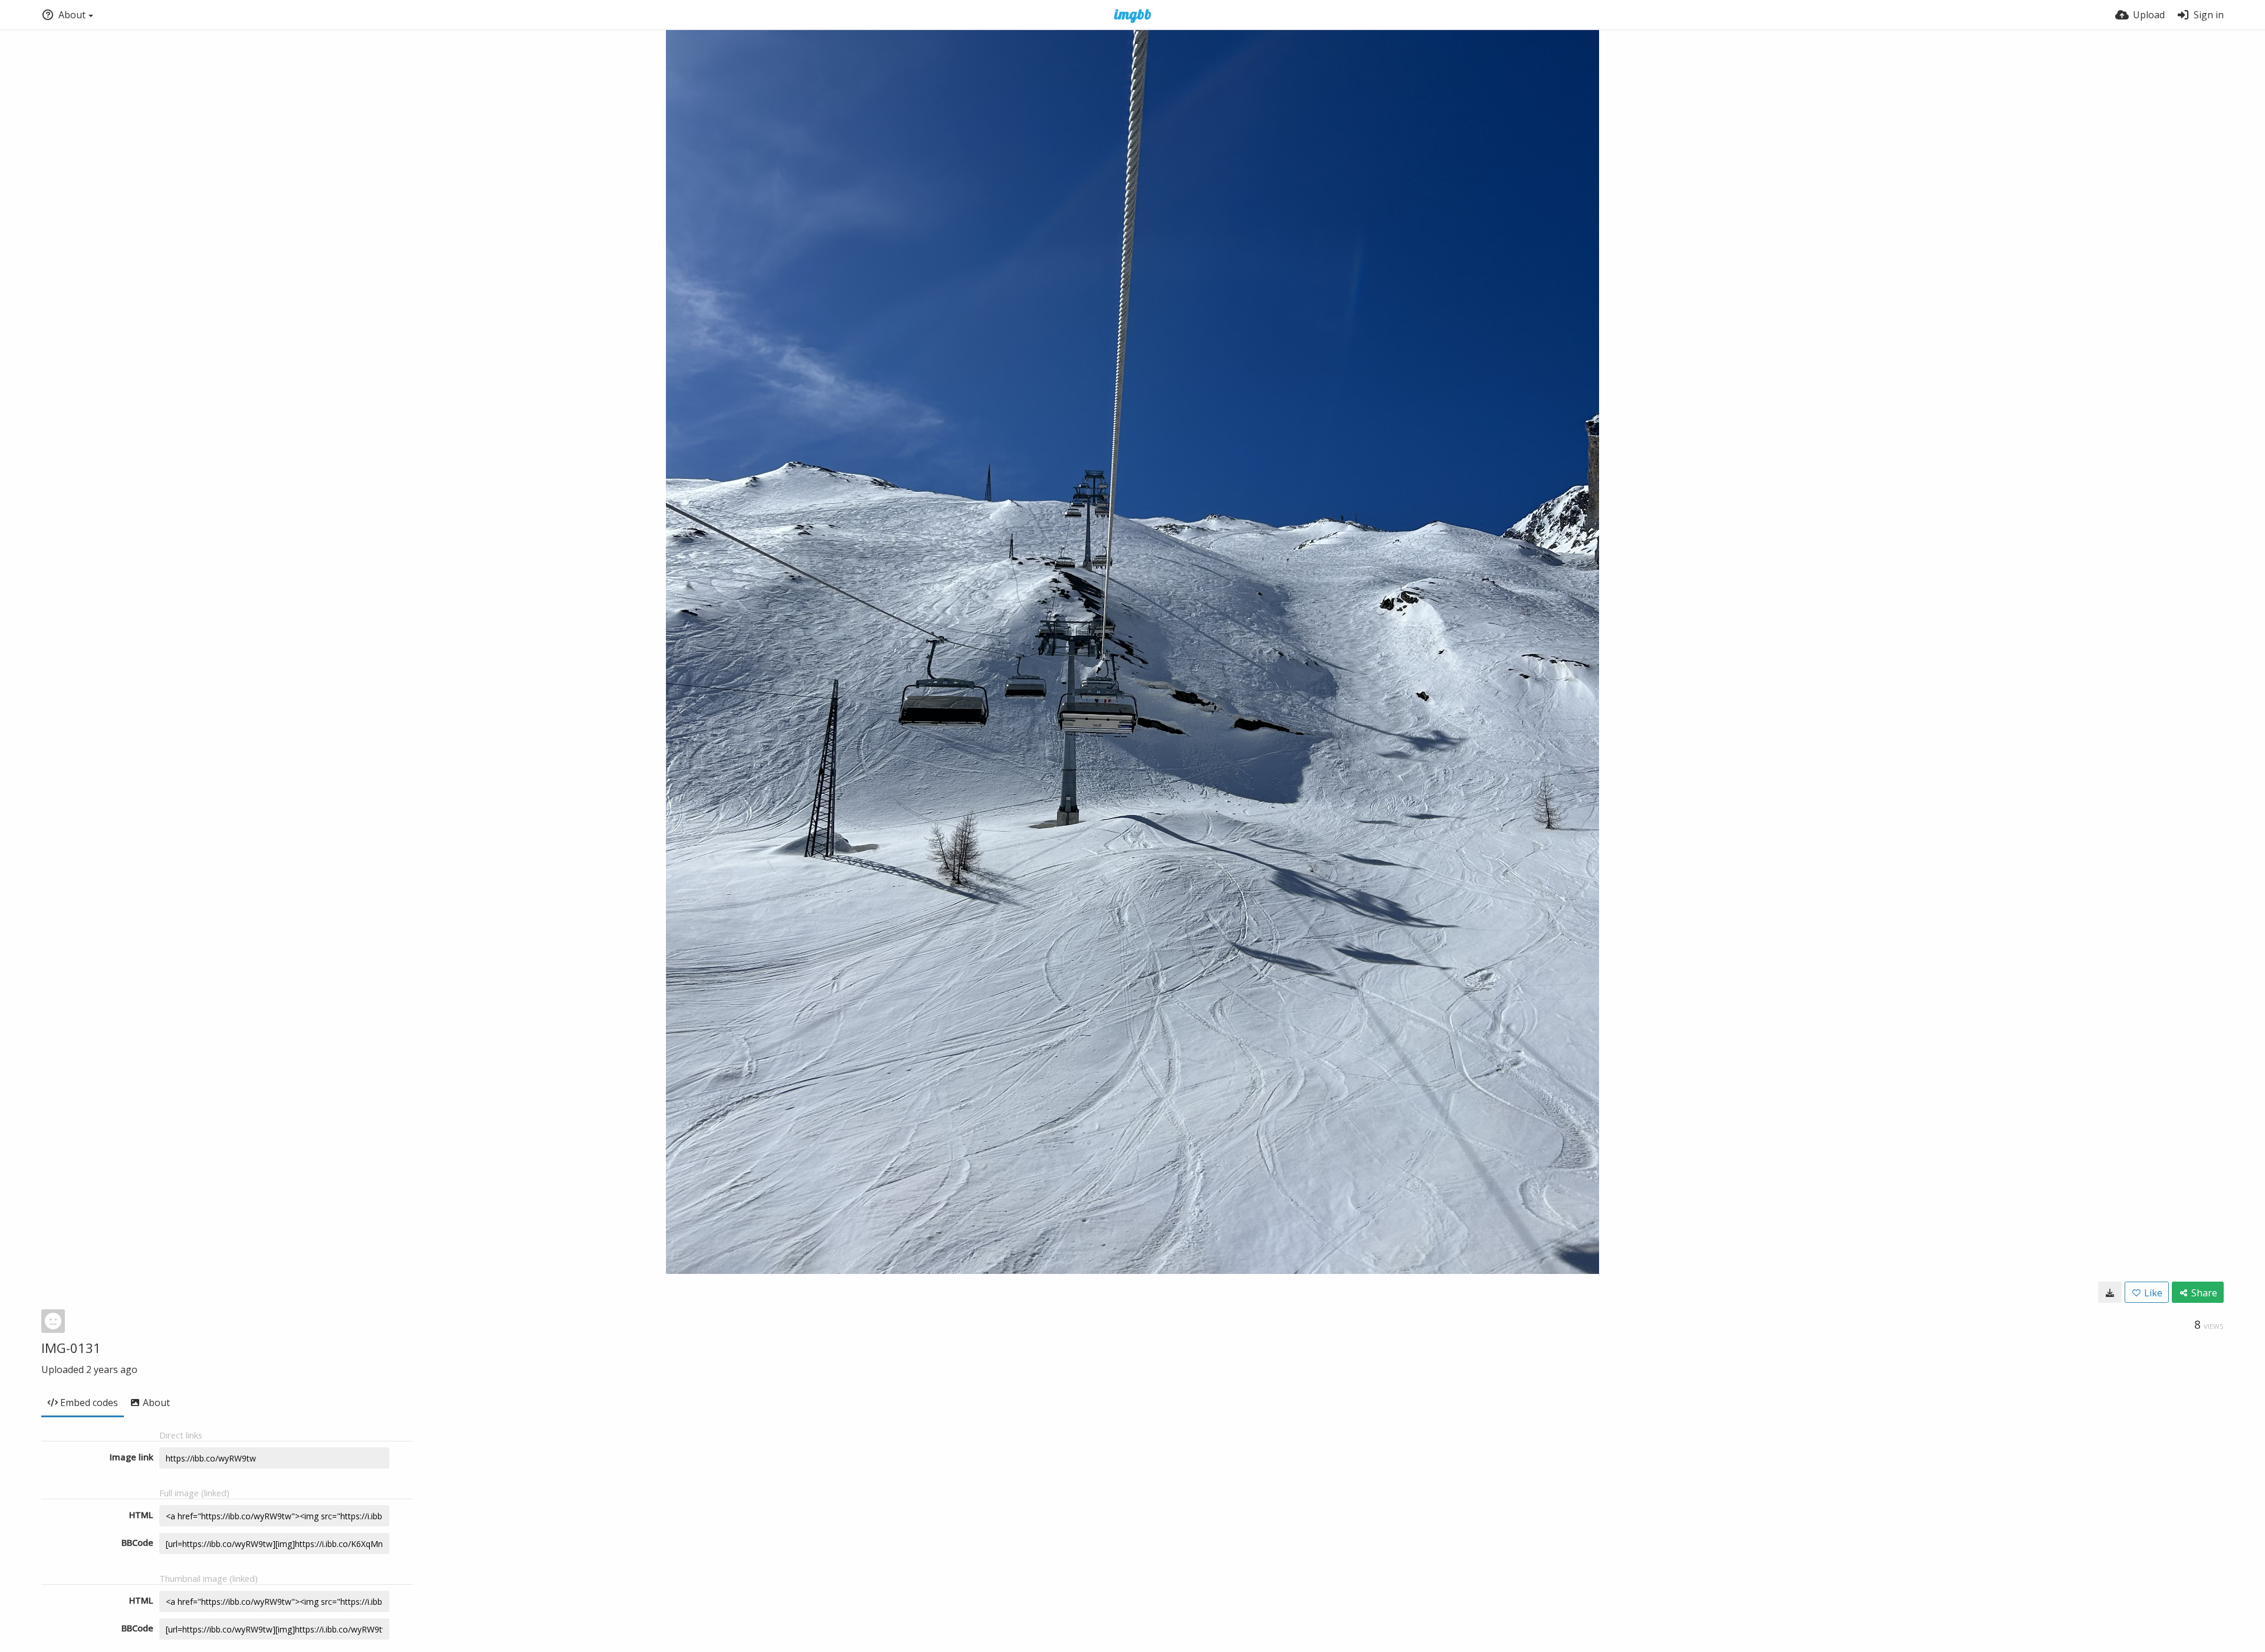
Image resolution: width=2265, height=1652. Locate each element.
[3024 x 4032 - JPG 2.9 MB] (2110, 1292)
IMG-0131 (71, 1348)
